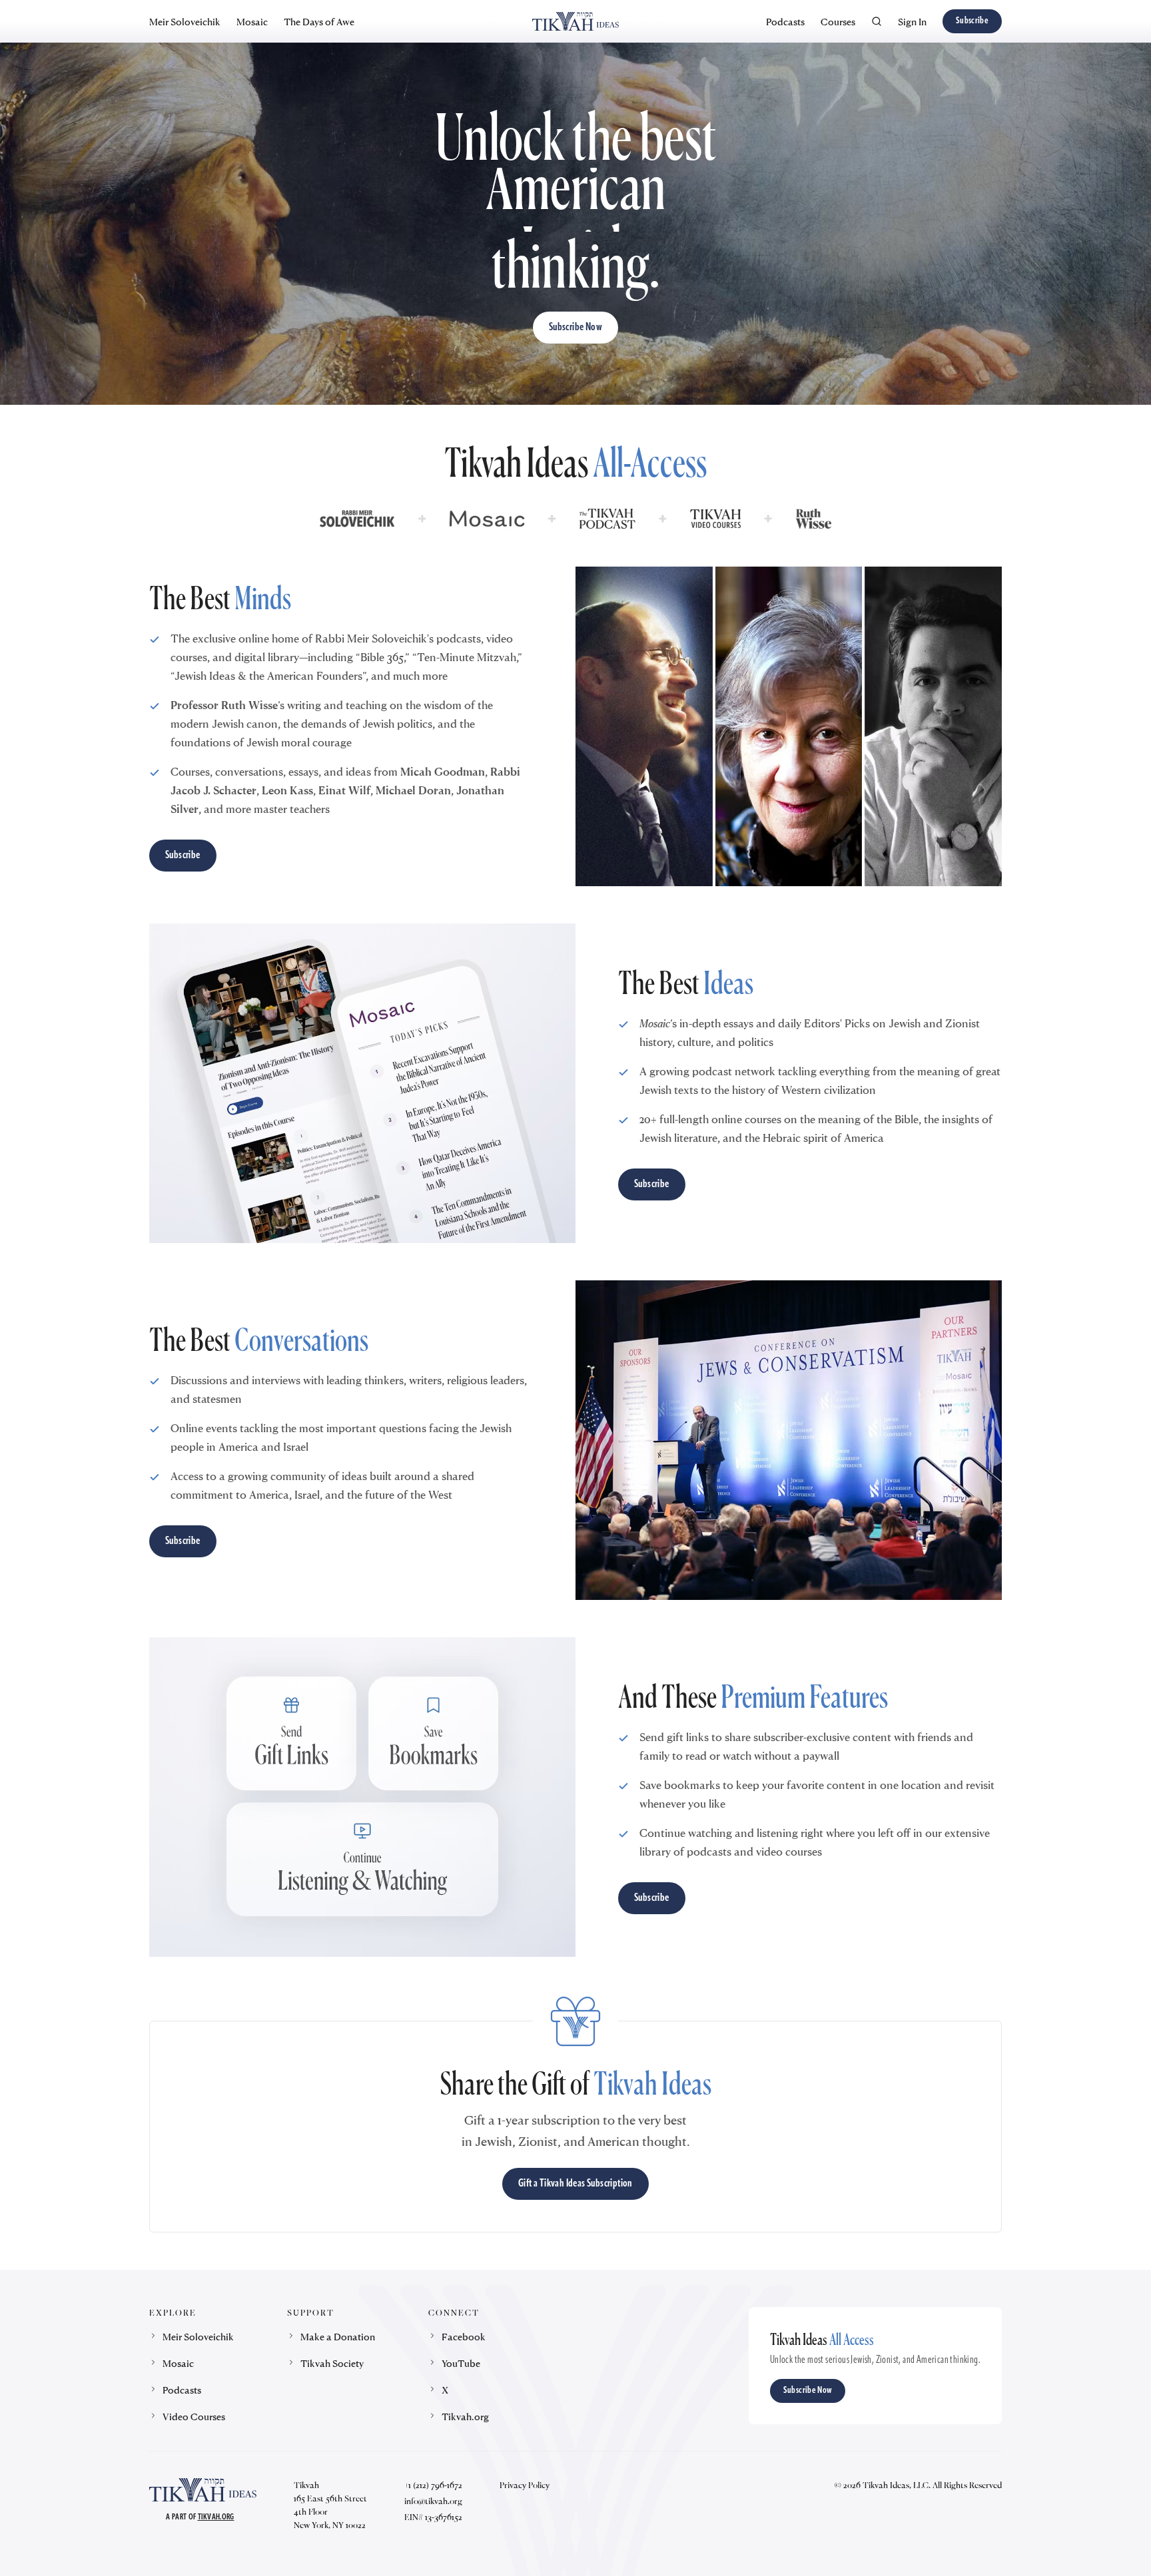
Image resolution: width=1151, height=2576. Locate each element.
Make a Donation (338, 2336)
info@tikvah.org (433, 2501)
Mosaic (252, 21)
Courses (838, 21)
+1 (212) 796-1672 (433, 2485)
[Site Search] (877, 21)
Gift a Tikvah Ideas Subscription (575, 2184)
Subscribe (972, 21)
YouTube (461, 2363)
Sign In (912, 21)
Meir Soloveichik (185, 21)
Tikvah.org (465, 2416)
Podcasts (785, 21)
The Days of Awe (319, 21)
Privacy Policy (525, 2485)
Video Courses (194, 2416)
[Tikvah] (575, 21)
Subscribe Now (575, 328)
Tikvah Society (332, 2363)
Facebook (464, 2336)
